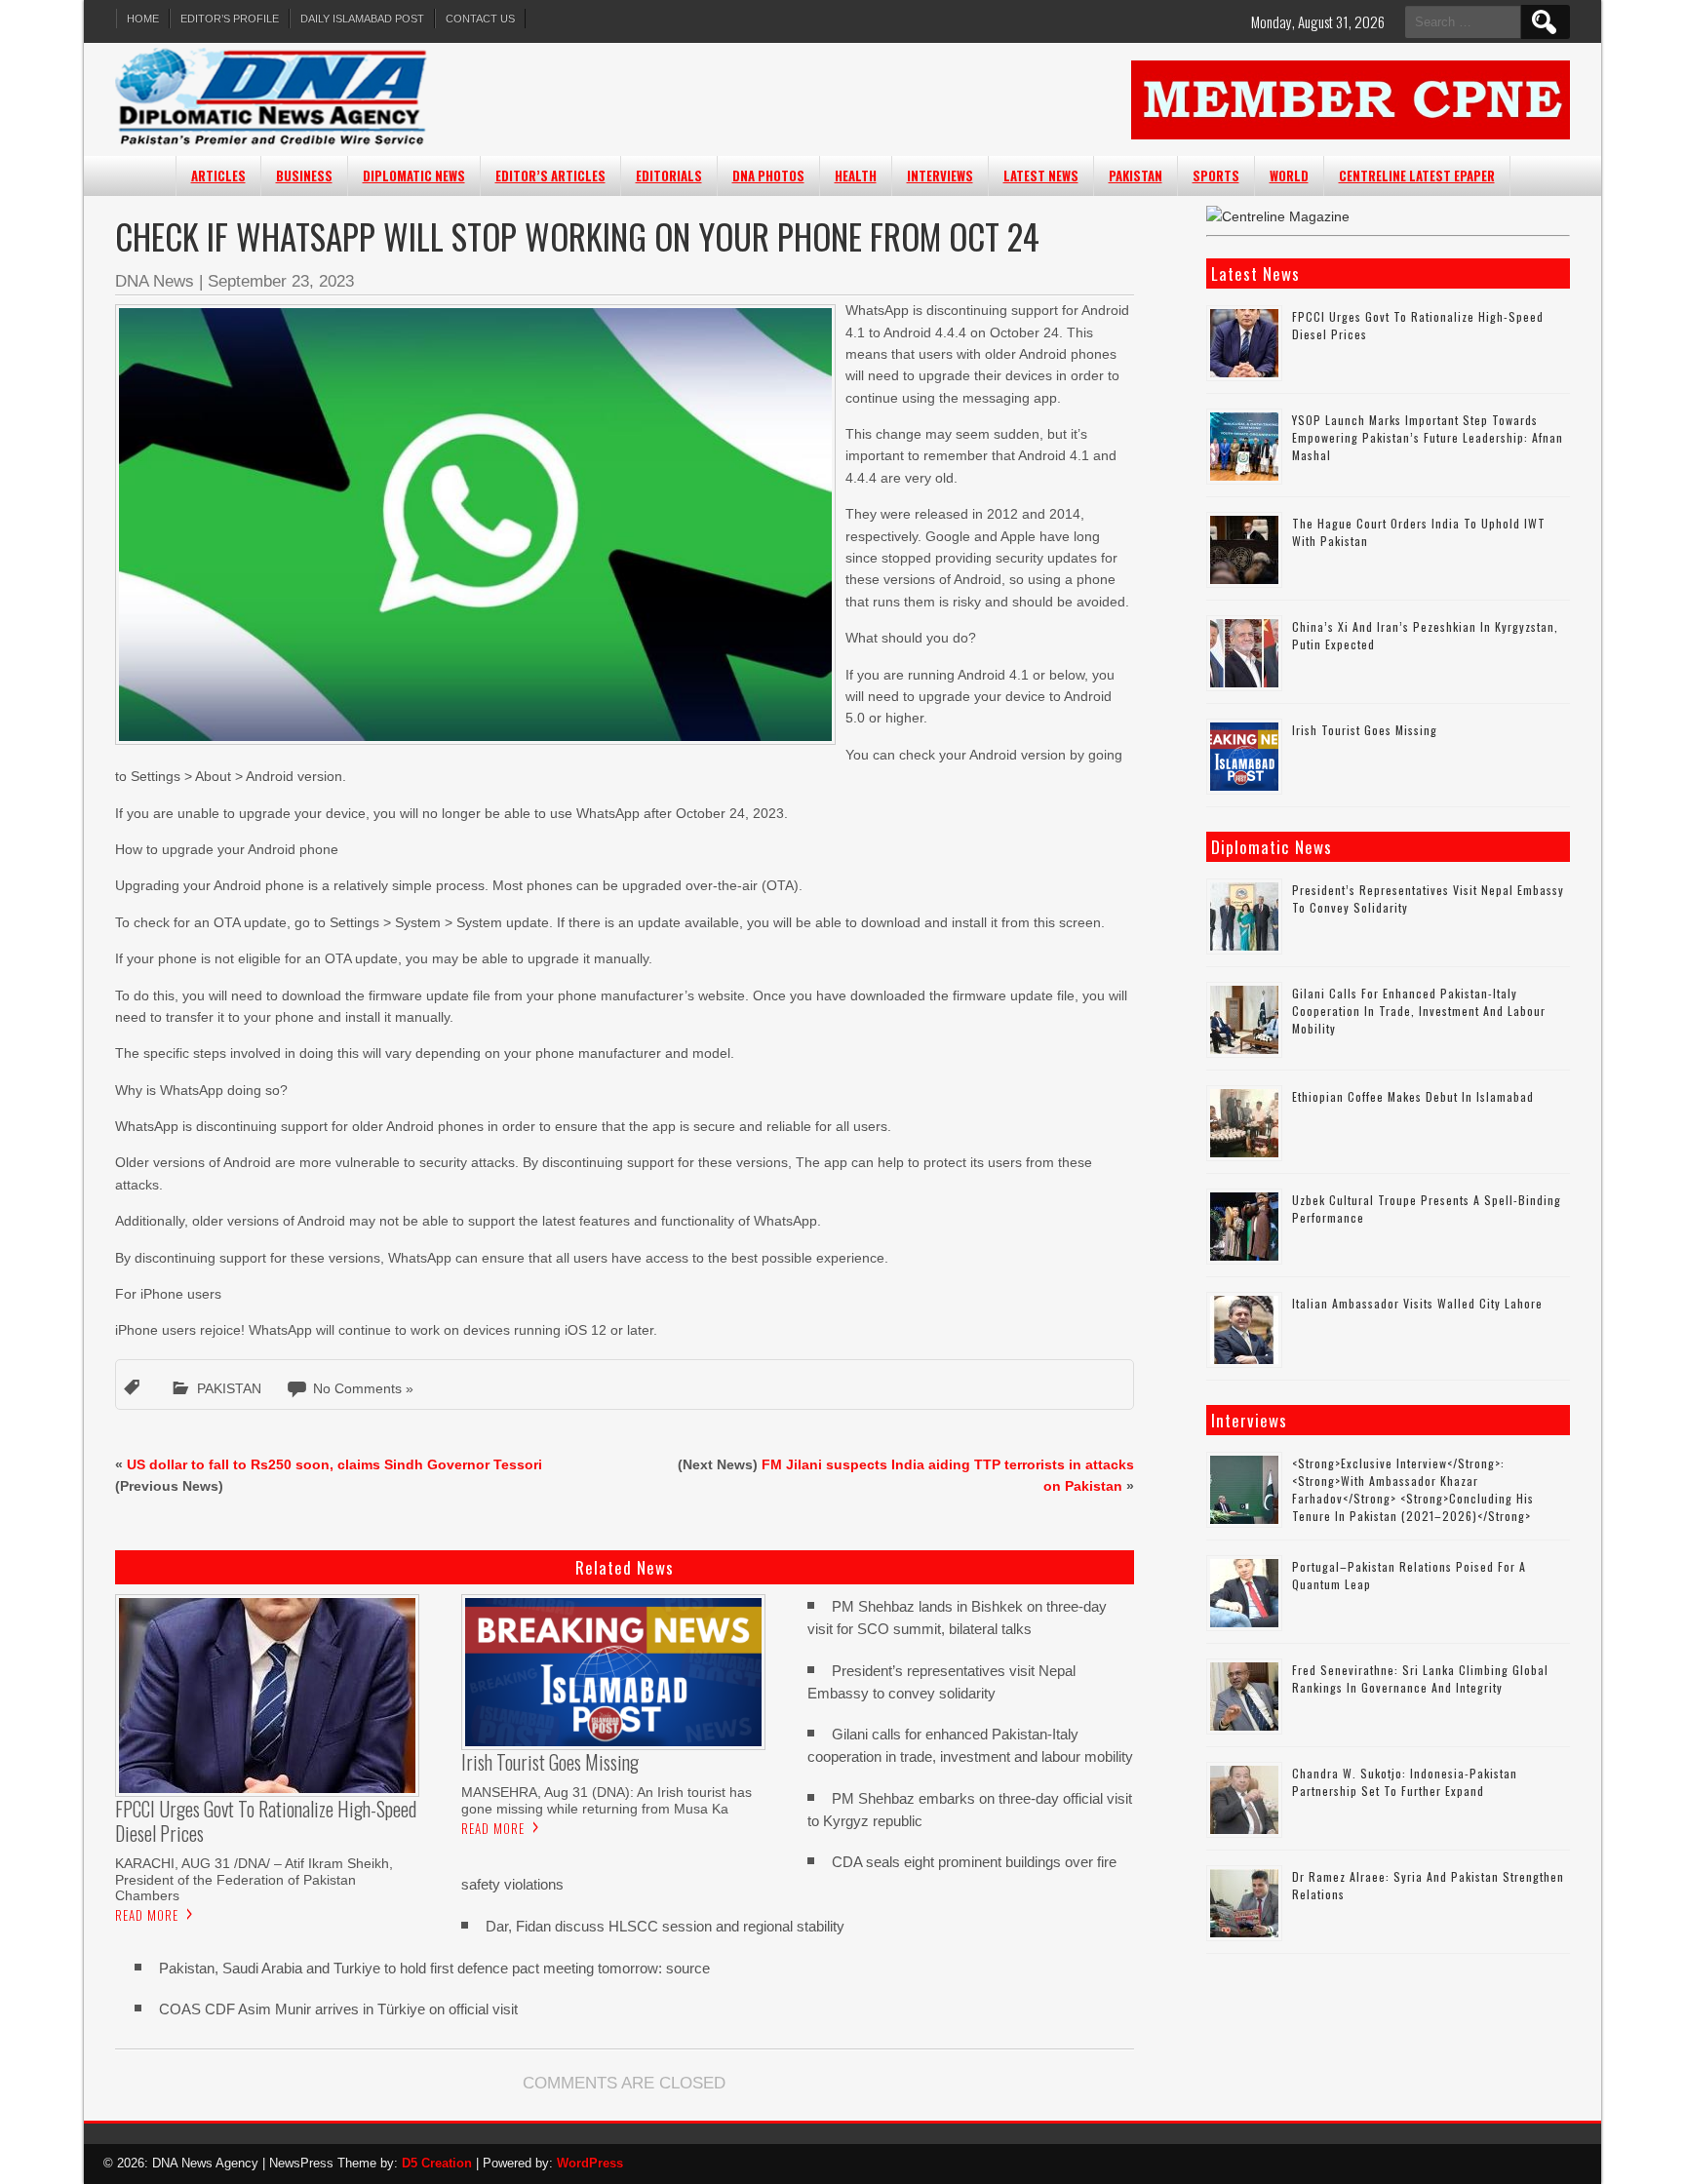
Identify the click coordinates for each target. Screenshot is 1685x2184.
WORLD (1289, 175)
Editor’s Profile (230, 19)
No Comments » (363, 1388)
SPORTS (1216, 175)
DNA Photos (768, 175)
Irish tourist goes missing (1365, 730)
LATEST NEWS (1041, 175)
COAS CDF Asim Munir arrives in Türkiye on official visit (338, 2009)
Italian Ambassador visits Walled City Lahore (1417, 1303)
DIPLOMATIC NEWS (414, 175)
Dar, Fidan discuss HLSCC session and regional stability (665, 1926)
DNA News (155, 281)
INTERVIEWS (940, 175)
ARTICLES (218, 175)
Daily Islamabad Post (362, 19)
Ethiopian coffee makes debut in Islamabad (1413, 1096)
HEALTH (856, 175)
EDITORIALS (669, 175)
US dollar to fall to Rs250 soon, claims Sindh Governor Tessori (334, 1464)
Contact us (480, 19)
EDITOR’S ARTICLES (550, 175)
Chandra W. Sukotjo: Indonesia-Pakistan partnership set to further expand (1405, 1782)
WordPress (590, 2163)
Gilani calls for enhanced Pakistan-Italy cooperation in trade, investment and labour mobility (1419, 1011)
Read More (147, 1915)
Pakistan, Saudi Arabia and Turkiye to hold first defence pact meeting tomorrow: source (434, 1968)
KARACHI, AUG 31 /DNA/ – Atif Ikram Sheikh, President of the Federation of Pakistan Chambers (254, 1879)
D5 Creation (437, 2163)
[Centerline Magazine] (1278, 216)
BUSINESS (304, 175)
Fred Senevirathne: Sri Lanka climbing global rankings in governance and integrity (1420, 1678)
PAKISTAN (1136, 175)
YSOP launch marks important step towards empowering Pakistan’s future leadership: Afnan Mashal (1428, 437)
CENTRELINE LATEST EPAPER (1417, 175)
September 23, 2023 (281, 281)
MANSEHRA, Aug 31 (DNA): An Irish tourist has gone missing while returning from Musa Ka (607, 1800)
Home (143, 19)
